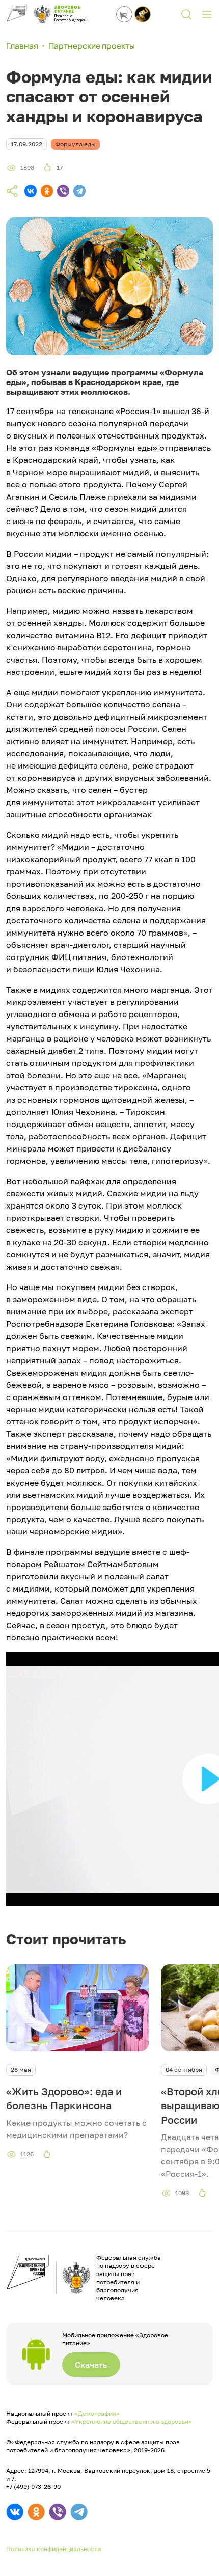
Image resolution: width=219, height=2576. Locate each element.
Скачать (91, 2365)
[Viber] (63, 191)
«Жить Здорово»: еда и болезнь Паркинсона (64, 2098)
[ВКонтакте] (31, 191)
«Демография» (97, 2413)
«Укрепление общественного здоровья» (132, 2421)
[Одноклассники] (47, 191)
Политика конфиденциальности (53, 2549)
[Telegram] (79, 191)
